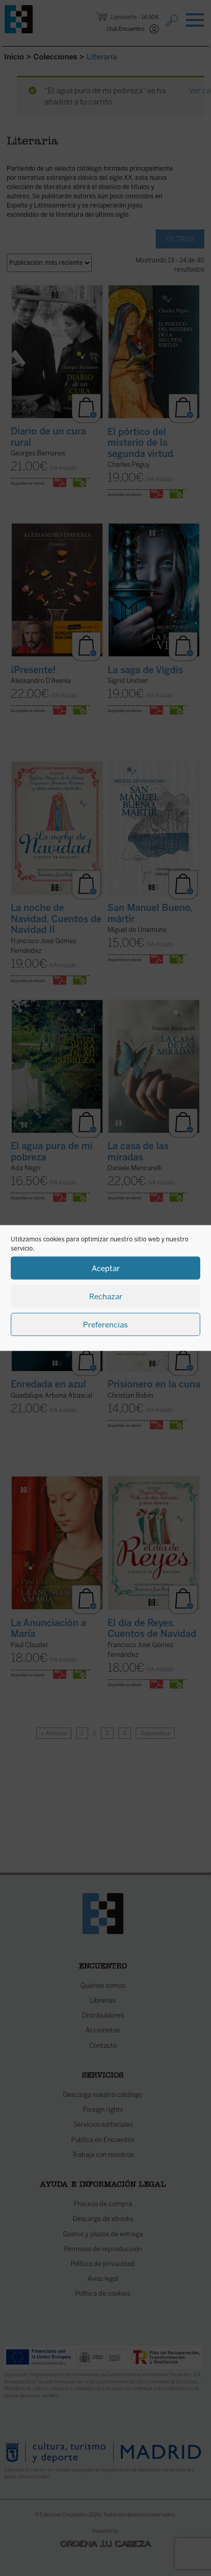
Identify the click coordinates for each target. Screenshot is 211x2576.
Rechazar (106, 1296)
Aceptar (106, 1268)
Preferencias (105, 1324)
